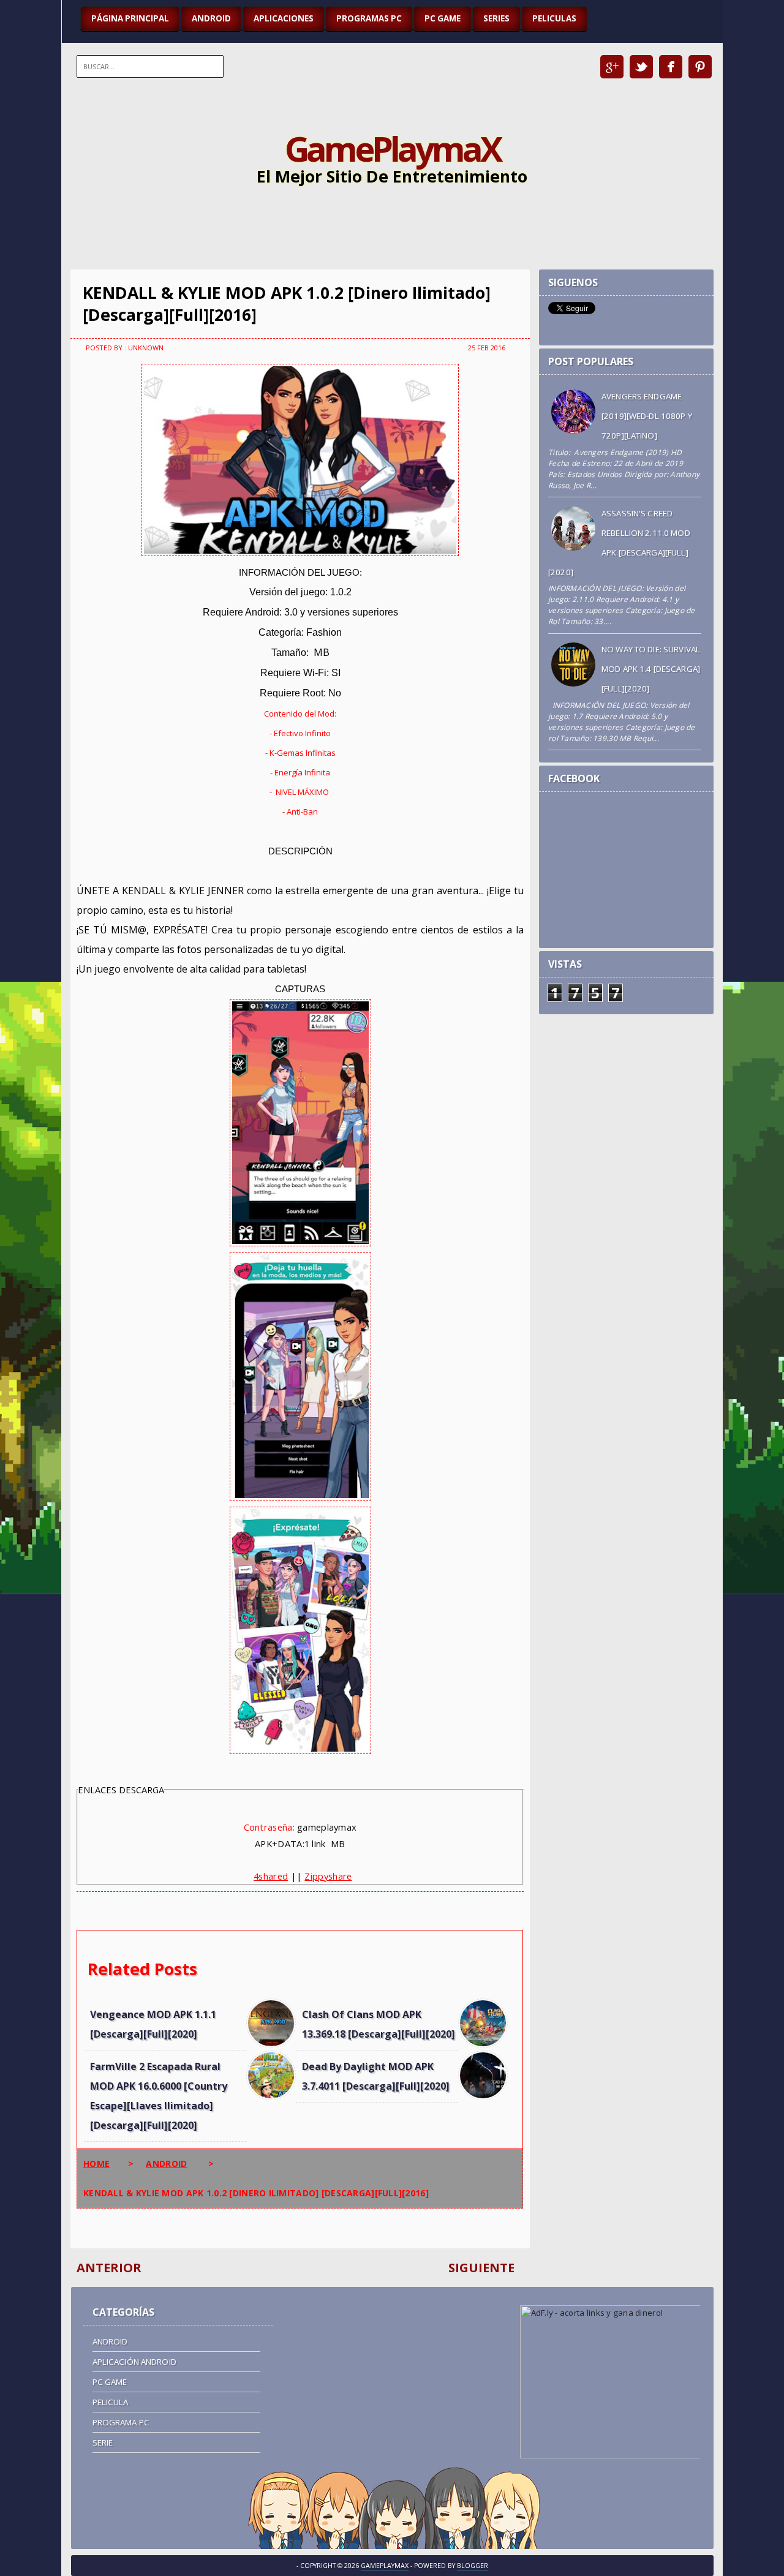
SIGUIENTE (481, 2268)
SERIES (496, 18)
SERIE (103, 2442)
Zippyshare (328, 1876)
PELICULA (111, 2402)
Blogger (473, 2566)
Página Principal (130, 18)
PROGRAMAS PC (369, 18)
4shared (271, 1876)
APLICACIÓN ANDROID (134, 2362)
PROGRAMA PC (121, 2422)
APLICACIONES (284, 18)
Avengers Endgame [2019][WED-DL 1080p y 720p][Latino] (647, 416)
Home (96, 2164)
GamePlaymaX (392, 148)
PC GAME (443, 18)
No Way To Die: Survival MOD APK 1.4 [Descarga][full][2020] (651, 669)
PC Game (110, 2382)
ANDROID (211, 18)
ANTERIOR (109, 2268)
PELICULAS (554, 18)
